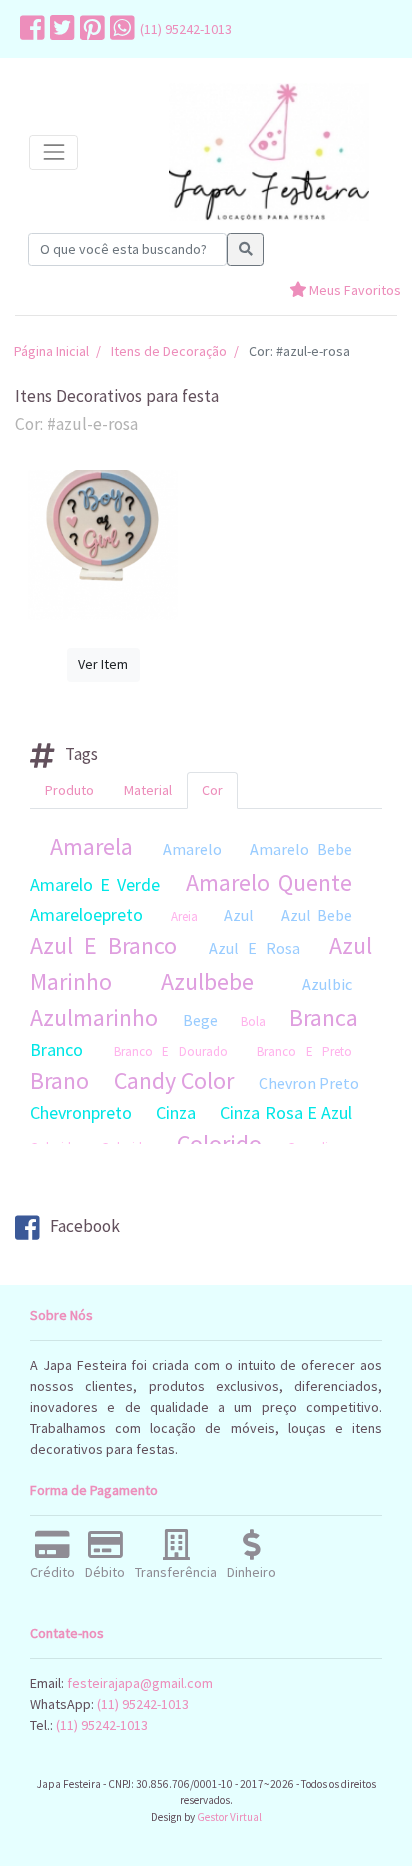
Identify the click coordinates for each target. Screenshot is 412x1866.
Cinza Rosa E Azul (286, 1112)
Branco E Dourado (171, 1051)
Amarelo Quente (269, 882)
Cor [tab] (212, 790)
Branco (56, 1049)
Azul (239, 915)
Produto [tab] (69, 790)
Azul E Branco (103, 945)
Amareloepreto (86, 914)
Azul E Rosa (254, 948)
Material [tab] (148, 790)
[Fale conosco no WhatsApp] (120, 29)
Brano (59, 1080)
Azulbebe (207, 981)
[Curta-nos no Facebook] (30, 29)
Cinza (176, 1112)
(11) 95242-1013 (186, 29)
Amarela (91, 846)
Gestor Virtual (229, 1817)
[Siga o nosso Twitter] (60, 29)
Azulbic (327, 984)
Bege (200, 1020)
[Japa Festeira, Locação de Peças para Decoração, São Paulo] (269, 152)
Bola (253, 1021)
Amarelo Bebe (301, 849)
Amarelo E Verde (95, 884)
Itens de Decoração (169, 351)
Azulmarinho (94, 1017)
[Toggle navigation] (53, 152)
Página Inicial (51, 351)
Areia (184, 916)
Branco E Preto (304, 1051)
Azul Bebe (317, 915)
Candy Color (174, 1080)
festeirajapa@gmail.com (140, 1683)
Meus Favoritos (353, 290)
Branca (323, 1017)
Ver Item (103, 664)
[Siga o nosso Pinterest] (90, 29)
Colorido (219, 1143)
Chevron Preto (309, 1083)
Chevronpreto (81, 1112)
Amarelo (192, 849)
